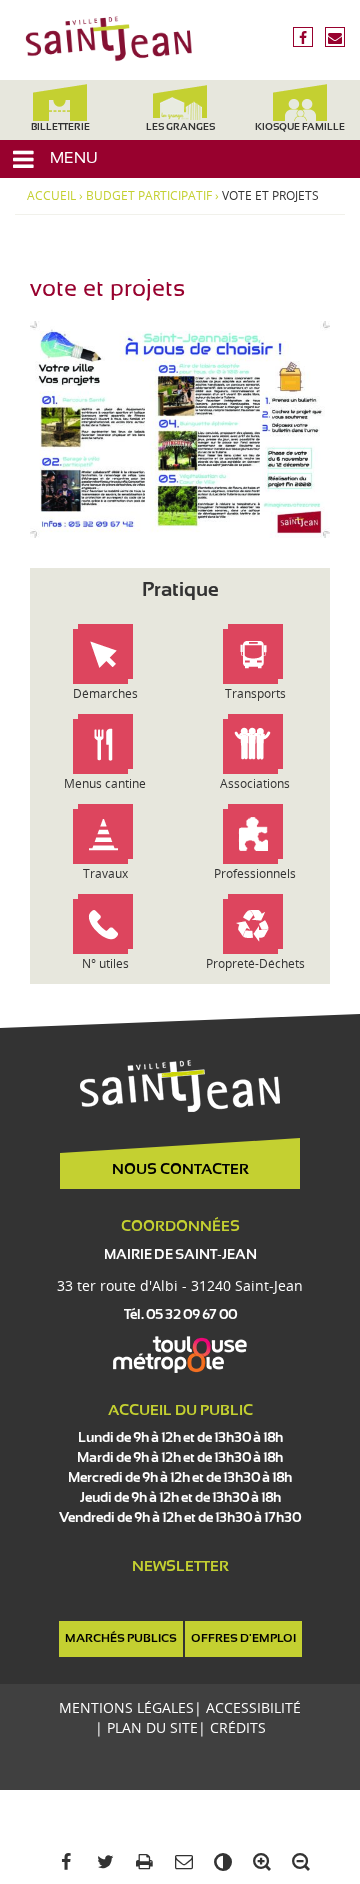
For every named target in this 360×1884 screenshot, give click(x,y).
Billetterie (60, 127)
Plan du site (152, 1727)
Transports (255, 693)
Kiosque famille (300, 127)
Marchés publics (121, 1639)
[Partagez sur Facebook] (62, 1862)
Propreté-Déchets (255, 963)
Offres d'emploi (243, 1639)
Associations (255, 783)
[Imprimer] (140, 1862)
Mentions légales (126, 1707)
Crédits (238, 1727)
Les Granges (180, 127)
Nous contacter (180, 1170)
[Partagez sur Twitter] (101, 1862)
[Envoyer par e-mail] (179, 1862)
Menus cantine (105, 783)
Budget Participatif (149, 196)
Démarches (105, 693)
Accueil (51, 196)
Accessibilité (253, 1707)
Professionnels (255, 873)
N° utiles (105, 963)
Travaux (105, 873)
